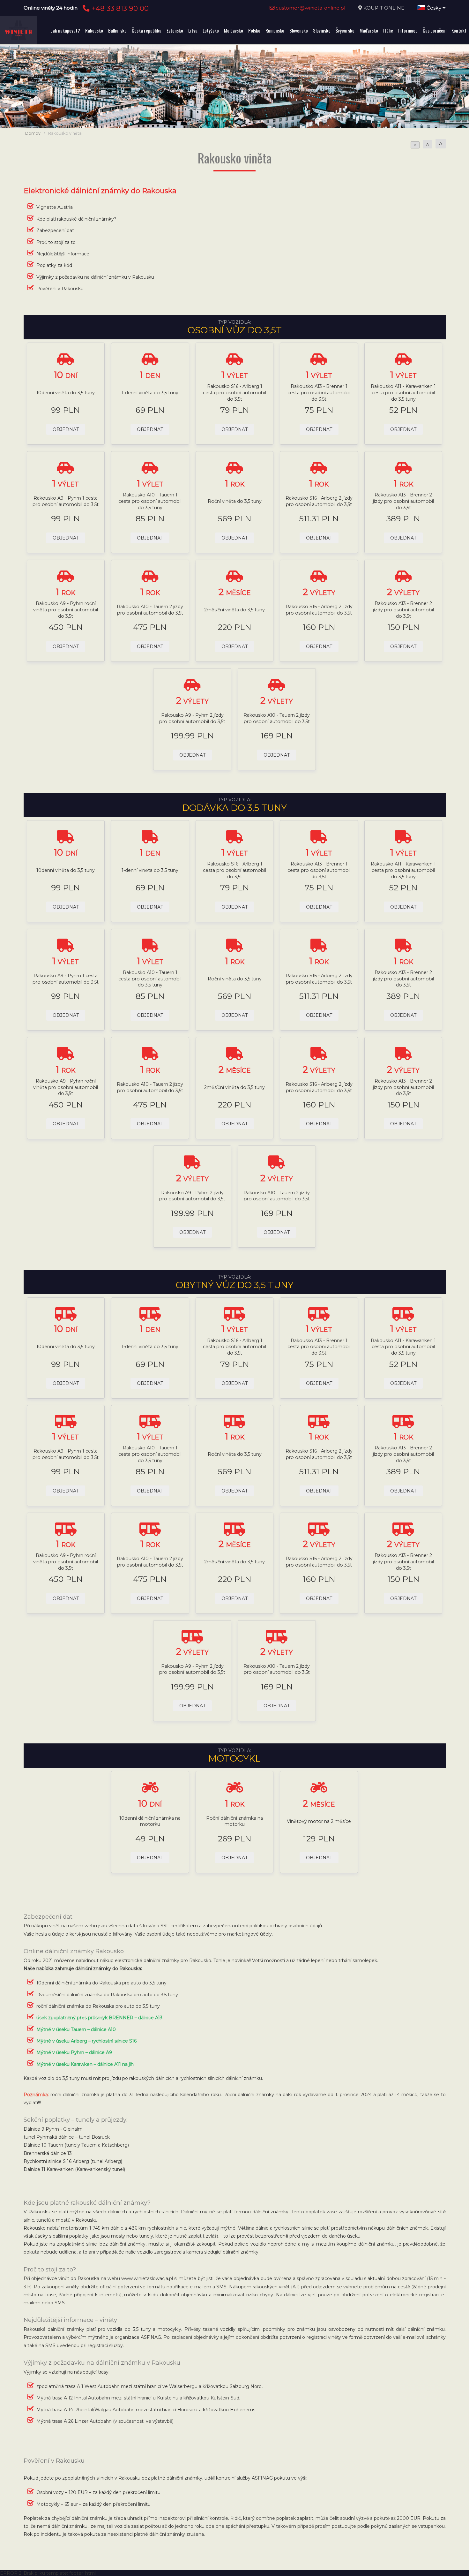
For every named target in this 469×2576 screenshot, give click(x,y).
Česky (434, 8)
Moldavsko (234, 30)
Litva (193, 30)
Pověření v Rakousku (60, 289)
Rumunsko (275, 30)
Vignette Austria (55, 207)
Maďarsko (369, 30)
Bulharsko (117, 30)
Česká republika (147, 30)
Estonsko (175, 30)
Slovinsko (322, 30)
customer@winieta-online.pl (310, 8)
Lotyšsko (211, 30)
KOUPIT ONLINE (384, 8)
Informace (408, 30)
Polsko (254, 30)
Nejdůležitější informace (63, 254)
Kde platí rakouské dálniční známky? (76, 219)
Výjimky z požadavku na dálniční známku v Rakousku (95, 277)
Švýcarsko (345, 30)
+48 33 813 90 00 (119, 8)
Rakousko (94, 30)
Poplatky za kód (54, 265)
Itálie (388, 30)
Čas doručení (435, 30)
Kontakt (459, 30)
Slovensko (299, 30)
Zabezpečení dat (55, 230)
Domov (33, 133)
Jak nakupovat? (65, 30)
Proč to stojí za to (56, 242)
